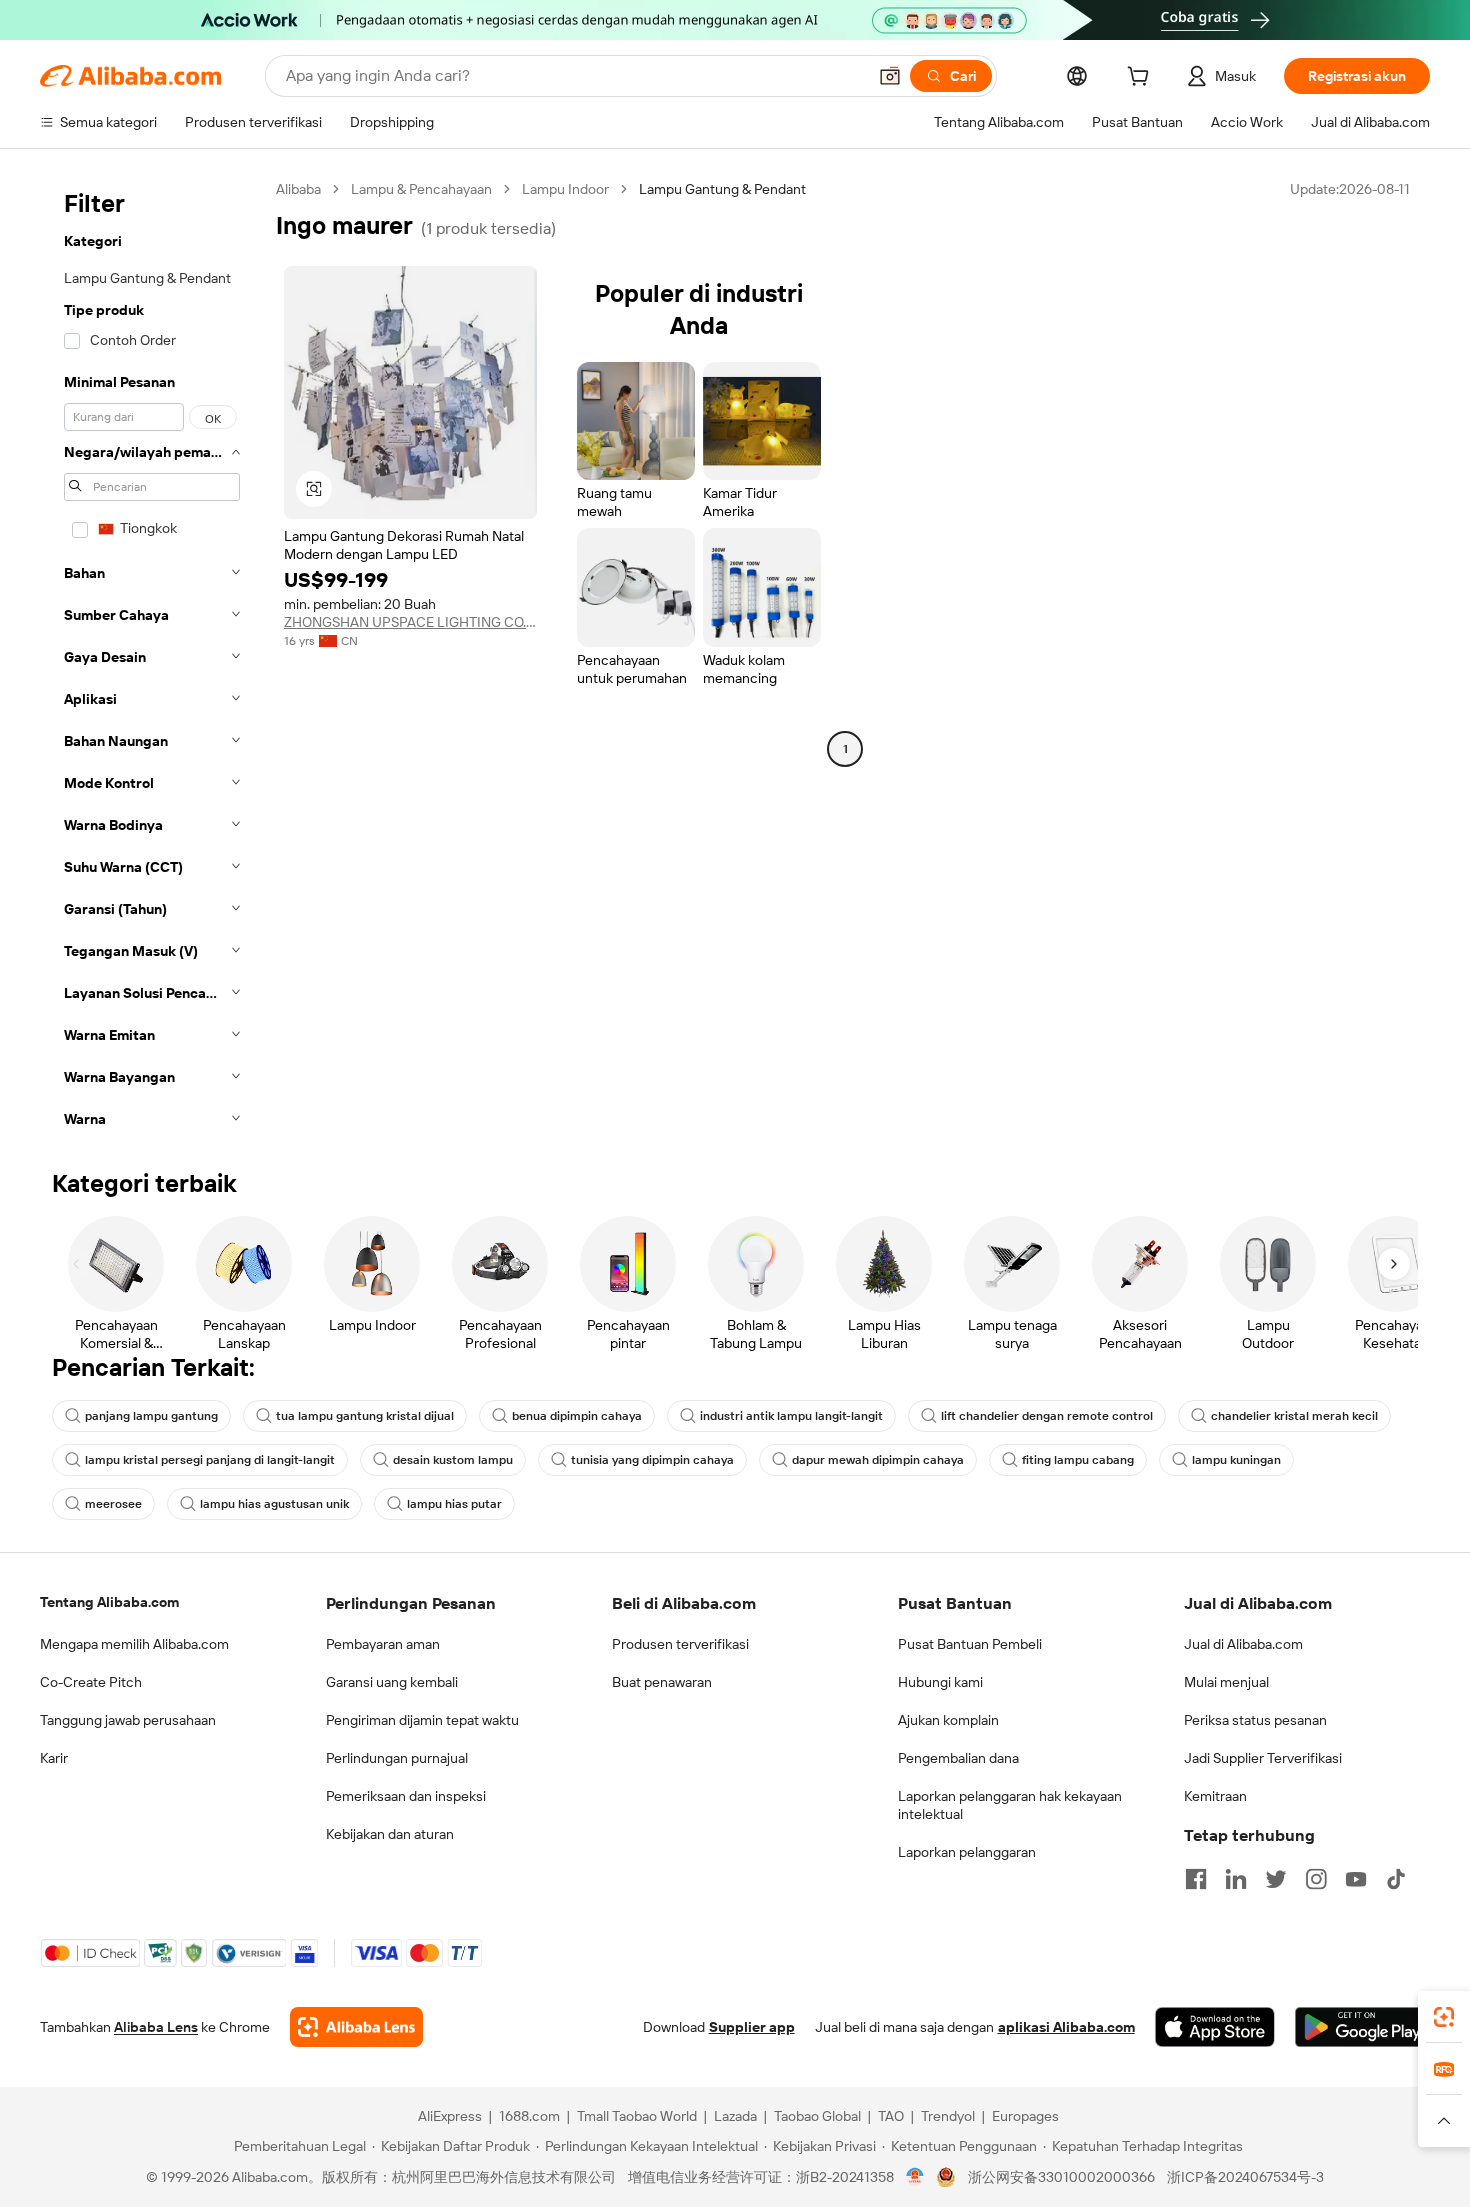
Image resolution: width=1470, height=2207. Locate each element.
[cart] (1142, 79)
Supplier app (752, 2027)
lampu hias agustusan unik (274, 1504)
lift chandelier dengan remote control (1047, 1416)
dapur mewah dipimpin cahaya (878, 1460)
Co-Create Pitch (91, 1682)
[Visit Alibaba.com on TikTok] (1396, 1879)
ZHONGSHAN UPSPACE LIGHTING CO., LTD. (410, 622)
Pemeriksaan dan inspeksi (406, 1796)
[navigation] (152, 660)
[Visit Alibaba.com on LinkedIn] (1236, 1879)
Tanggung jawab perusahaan (128, 1720)
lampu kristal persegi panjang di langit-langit (210, 1460)
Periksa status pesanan (1255, 1720)
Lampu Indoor (565, 189)
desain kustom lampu (453, 1460)
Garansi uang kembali (392, 1682)
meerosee (113, 1504)
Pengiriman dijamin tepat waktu (422, 1720)
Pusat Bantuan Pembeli (970, 1644)
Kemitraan (1215, 1796)
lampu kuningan (1236, 1460)
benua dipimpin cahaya (577, 1416)
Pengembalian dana (958, 1758)
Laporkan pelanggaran (967, 1852)
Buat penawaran (662, 1682)
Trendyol (948, 2116)
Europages (1025, 2116)
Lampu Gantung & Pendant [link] (722, 189)
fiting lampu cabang (1078, 1460)
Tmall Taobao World (637, 2116)
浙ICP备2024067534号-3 (1245, 2177)
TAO (891, 2116)
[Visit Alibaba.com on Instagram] (1316, 1879)
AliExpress (450, 2116)
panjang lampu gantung (151, 1416)
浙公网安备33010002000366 (1061, 2177)
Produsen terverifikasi (680, 1644)
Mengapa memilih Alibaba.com (134, 1644)
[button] (890, 76)
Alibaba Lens (156, 2027)
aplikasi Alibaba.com (1066, 2027)
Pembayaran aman (383, 1644)
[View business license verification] (915, 2177)
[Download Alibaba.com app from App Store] (1215, 2027)
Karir (54, 1758)
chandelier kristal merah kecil (1294, 1416)
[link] (1444, 2017)
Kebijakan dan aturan (390, 1834)
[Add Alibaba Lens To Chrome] (356, 2027)
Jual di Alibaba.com (1243, 1644)
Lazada (735, 2116)
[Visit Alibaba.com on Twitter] (1276, 1879)
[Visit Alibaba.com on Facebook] (1196, 1879)
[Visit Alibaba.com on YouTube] (1356, 1879)
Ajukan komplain (948, 1720)
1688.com (529, 2116)
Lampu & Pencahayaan (421, 189)
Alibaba (298, 189)
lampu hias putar (454, 1504)
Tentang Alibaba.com (109, 1602)
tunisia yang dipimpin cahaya (652, 1460)
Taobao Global (817, 2116)
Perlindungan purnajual (397, 1758)
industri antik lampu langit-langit (791, 1416)
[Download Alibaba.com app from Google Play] (1362, 2027)
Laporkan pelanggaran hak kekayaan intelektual (1010, 1805)
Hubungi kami (940, 1682)
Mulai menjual (1226, 1682)
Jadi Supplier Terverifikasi (1263, 1758)
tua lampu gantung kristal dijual (365, 1416)
